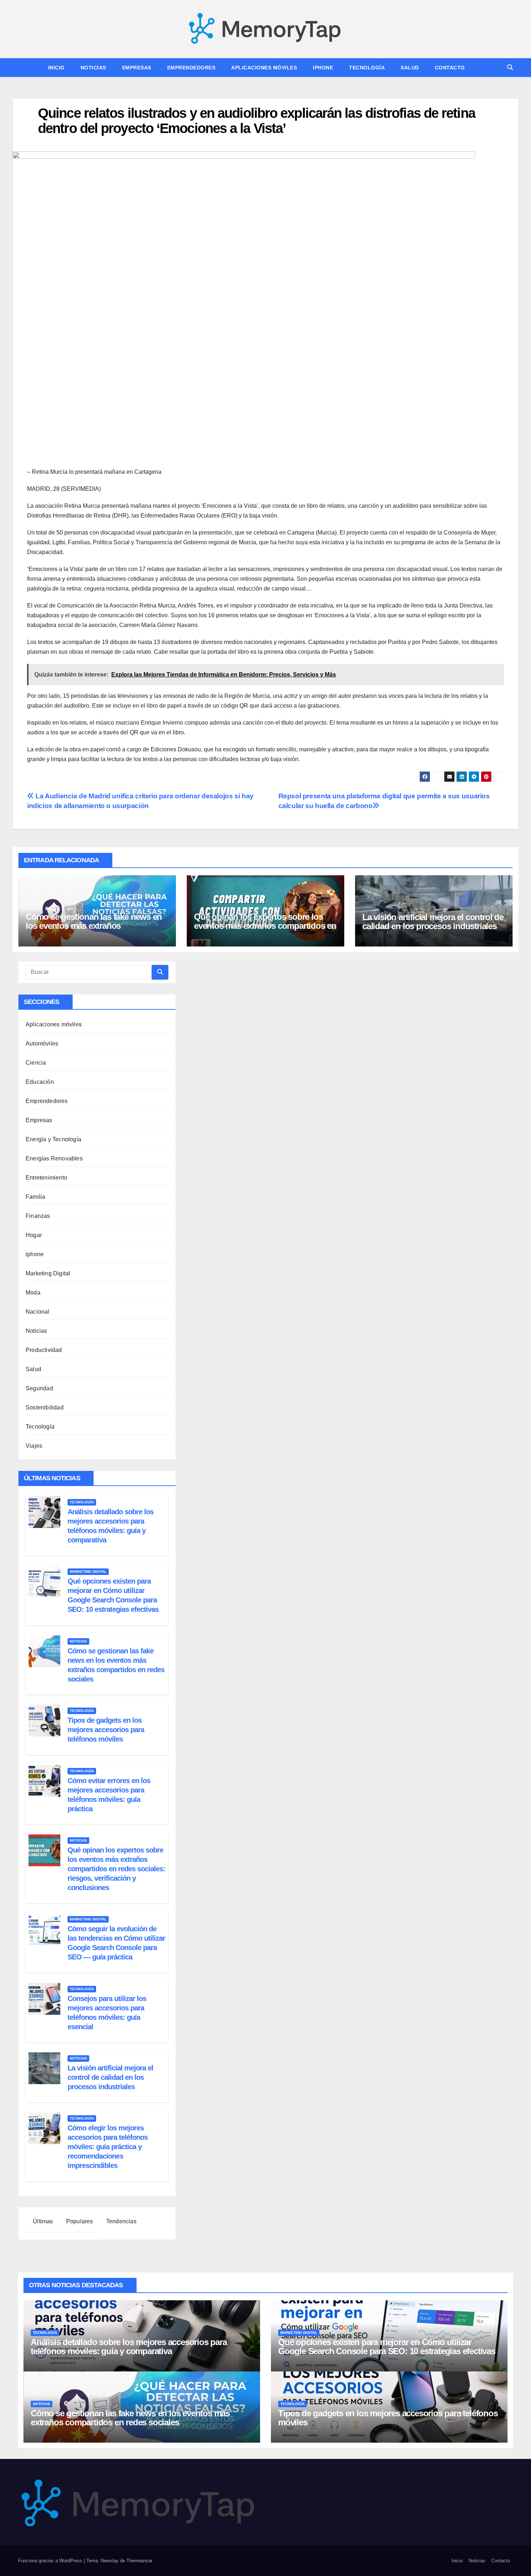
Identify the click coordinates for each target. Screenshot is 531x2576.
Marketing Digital (48, 1273)
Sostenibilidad (45, 1407)
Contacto (450, 68)
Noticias (93, 68)
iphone (323, 68)
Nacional (38, 1312)
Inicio (56, 68)
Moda (33, 1293)
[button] (510, 67)
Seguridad (39, 1388)
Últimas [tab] (42, 2221)
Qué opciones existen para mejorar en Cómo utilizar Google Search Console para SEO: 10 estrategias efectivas (387, 2347)
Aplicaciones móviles (264, 68)
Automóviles (42, 1044)
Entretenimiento (46, 1178)
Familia (35, 1197)
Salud (410, 68)
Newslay (110, 2561)
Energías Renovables (54, 1158)
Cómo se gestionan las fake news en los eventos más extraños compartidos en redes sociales (94, 926)
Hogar (34, 1235)
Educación (40, 1082)
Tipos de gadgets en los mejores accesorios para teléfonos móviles (106, 1730)
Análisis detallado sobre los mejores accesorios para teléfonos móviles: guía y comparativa (129, 2347)
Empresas (137, 68)
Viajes (34, 1446)
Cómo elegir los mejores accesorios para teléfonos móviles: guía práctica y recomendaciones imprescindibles (108, 2147)
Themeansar (139, 2561)
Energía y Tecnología (53, 1139)
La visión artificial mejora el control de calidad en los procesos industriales (433, 922)
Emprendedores (191, 68)
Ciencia (36, 1063)
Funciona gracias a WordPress (51, 2561)
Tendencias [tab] (121, 2221)
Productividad (44, 1350)
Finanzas (38, 1216)
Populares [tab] (79, 2221)
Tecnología (367, 68)
